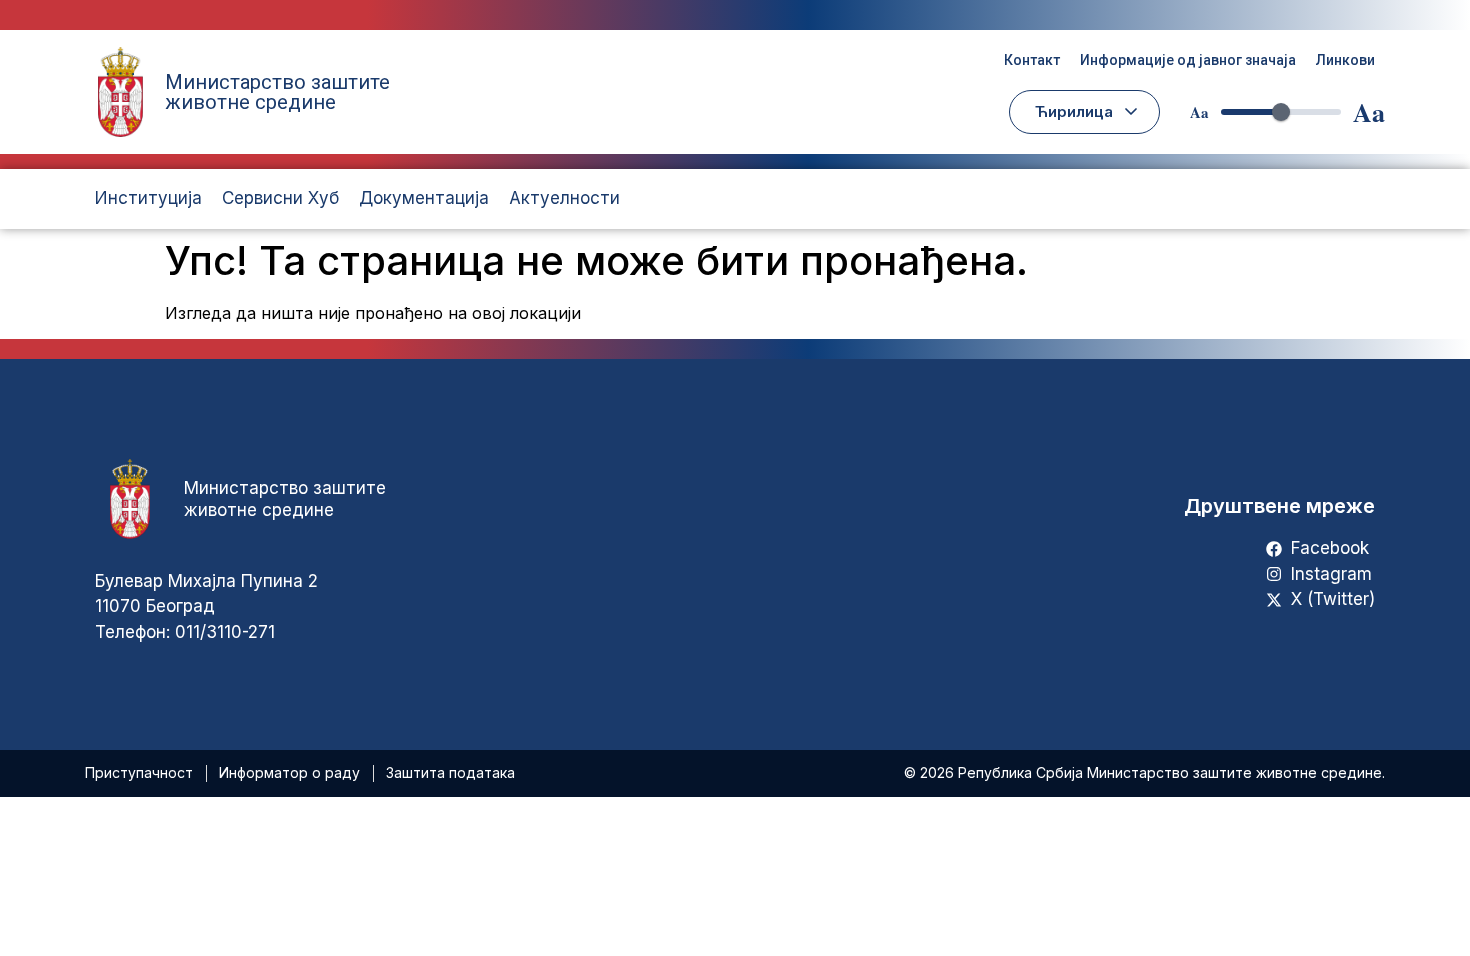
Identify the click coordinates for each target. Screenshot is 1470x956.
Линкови (1345, 60)
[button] (1084, 112)
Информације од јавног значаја (1188, 60)
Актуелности (564, 198)
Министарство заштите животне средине (277, 92)
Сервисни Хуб (280, 198)
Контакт (1032, 60)
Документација (424, 198)
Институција (148, 198)
